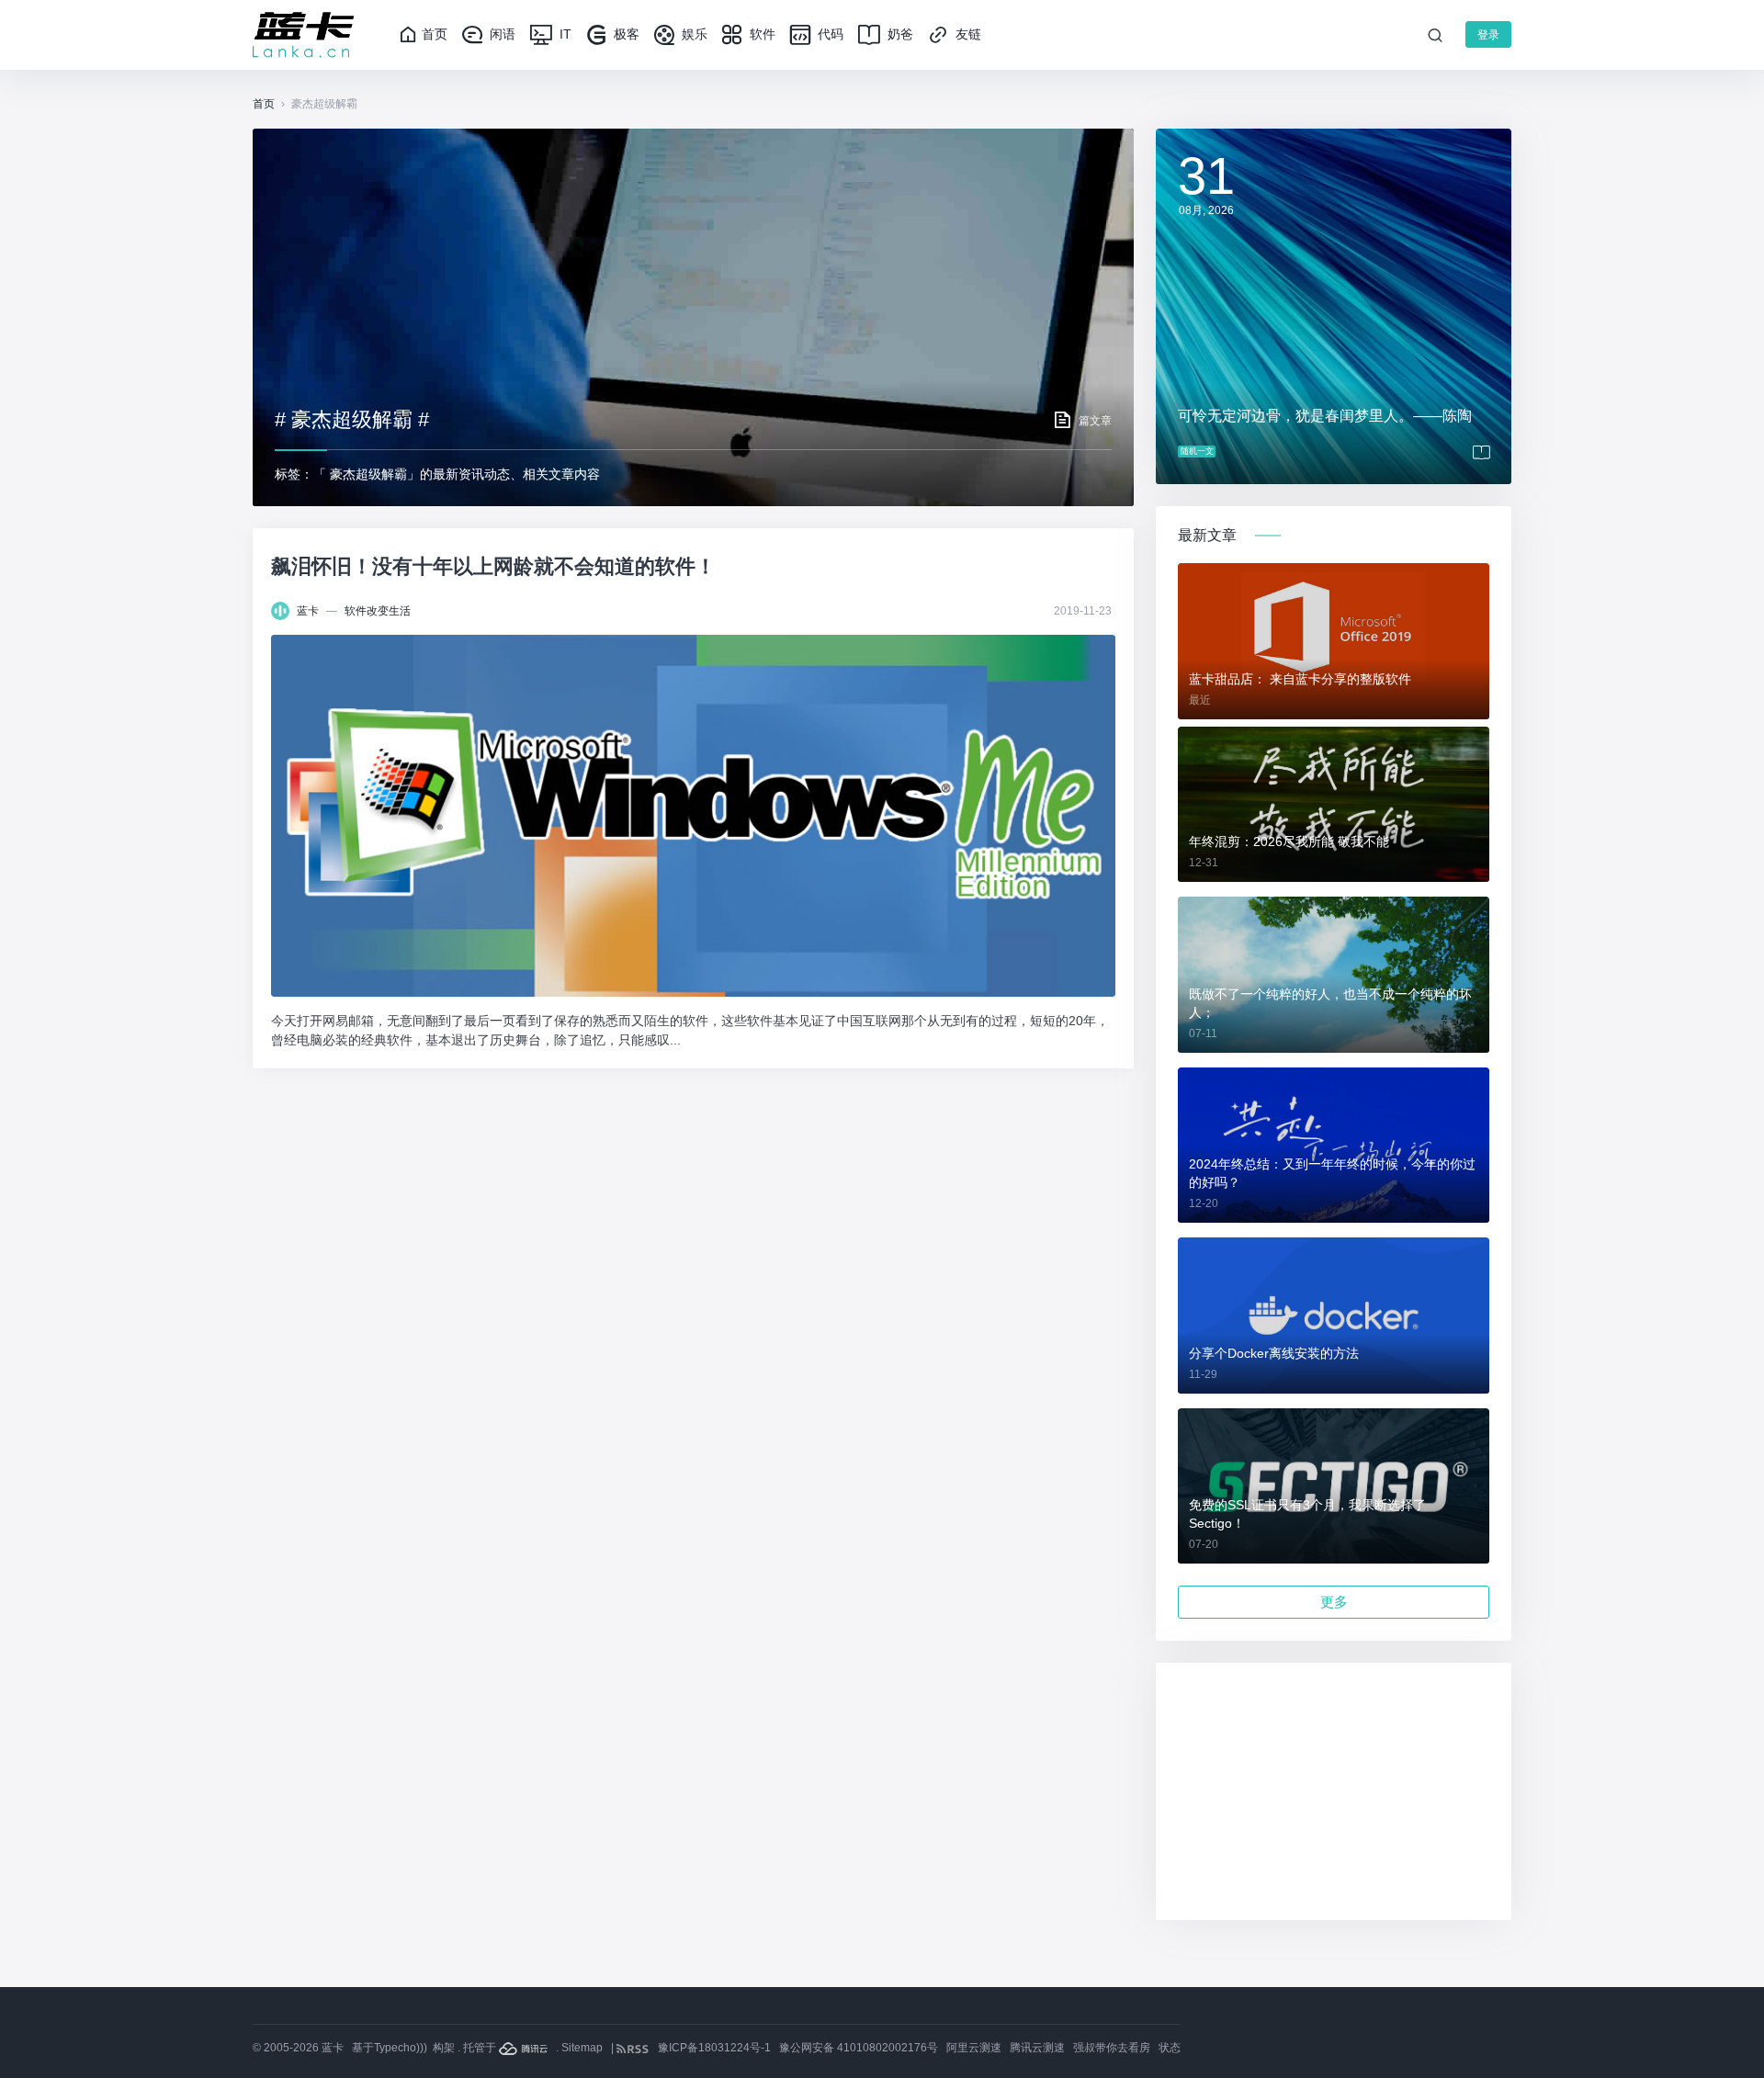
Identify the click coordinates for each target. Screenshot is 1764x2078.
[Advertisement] (1334, 1791)
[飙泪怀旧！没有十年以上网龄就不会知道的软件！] (693, 816)
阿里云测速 (974, 2048)
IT (564, 34)
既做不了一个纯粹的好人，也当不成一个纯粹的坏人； (1330, 1003)
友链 (967, 34)
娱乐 (693, 34)
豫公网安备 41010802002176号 (859, 2048)
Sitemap (582, 2048)
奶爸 (899, 34)
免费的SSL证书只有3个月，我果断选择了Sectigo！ (1307, 1514)
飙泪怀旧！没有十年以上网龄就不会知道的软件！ (493, 566)
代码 (829, 34)
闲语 (501, 34)
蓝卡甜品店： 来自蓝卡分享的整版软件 (1300, 679)
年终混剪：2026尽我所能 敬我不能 (1289, 841)
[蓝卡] (303, 35)
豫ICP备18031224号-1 (714, 2048)
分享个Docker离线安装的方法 (1274, 1353)
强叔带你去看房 (1112, 2048)
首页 (435, 34)
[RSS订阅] (634, 2048)
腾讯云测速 (1037, 2048)
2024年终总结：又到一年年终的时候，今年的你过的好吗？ (1332, 1173)
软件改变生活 (378, 611)
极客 (625, 34)
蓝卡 (308, 611)
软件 (761, 34)
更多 (1334, 1602)
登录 (1488, 35)
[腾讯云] (525, 2048)
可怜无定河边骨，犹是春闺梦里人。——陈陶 (1325, 416)
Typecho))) (401, 2048)
